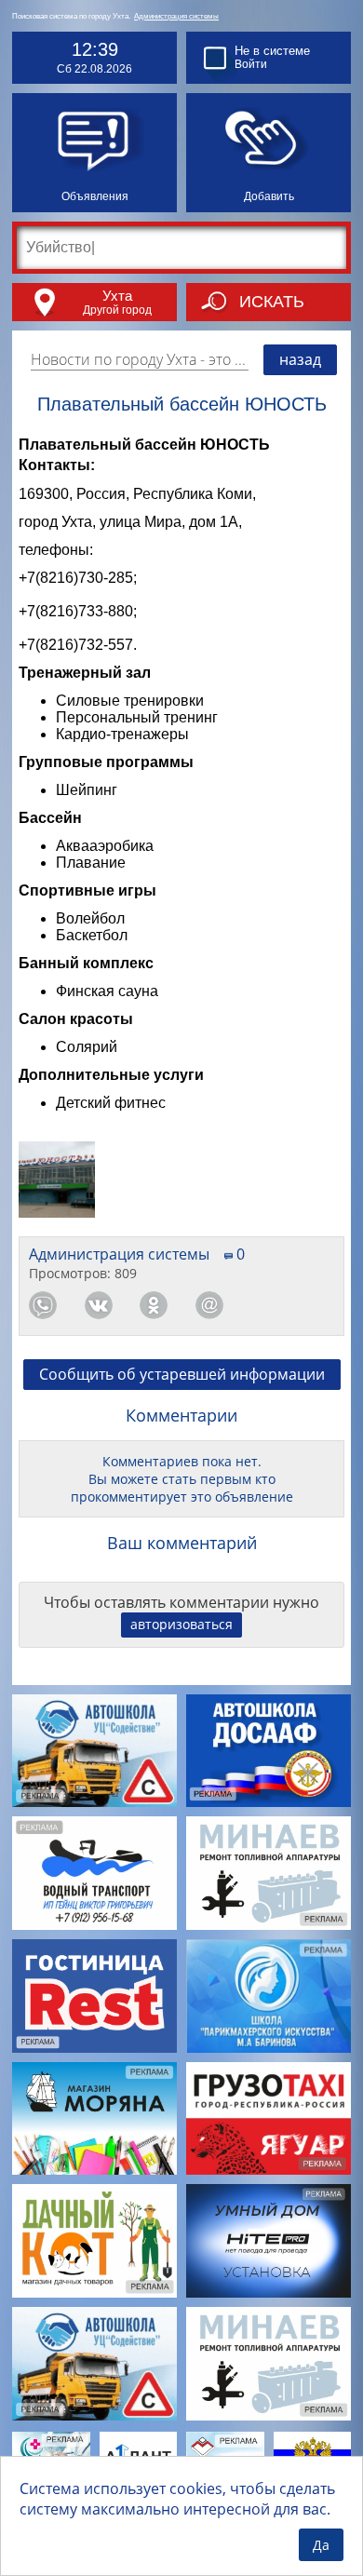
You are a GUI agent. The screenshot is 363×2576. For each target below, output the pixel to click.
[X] (320, 1305)
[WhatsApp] (43, 1305)
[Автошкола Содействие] (94, 1751)
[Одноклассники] (154, 1305)
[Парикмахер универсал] (269, 1996)
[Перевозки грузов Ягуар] (269, 2119)
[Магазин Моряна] (94, 2119)
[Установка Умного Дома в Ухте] (269, 2241)
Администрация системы (176, 16)
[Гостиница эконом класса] (94, 1996)
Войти (251, 64)
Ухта (117, 296)
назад (300, 359)
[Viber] (264, 1305)
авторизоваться (181, 1624)
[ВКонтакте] (99, 1305)
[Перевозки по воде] (94, 1873)
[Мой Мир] (209, 1305)
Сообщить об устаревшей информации (182, 1374)
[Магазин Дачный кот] (94, 2241)
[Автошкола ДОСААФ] (269, 1751)
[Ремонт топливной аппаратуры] (269, 1873)
